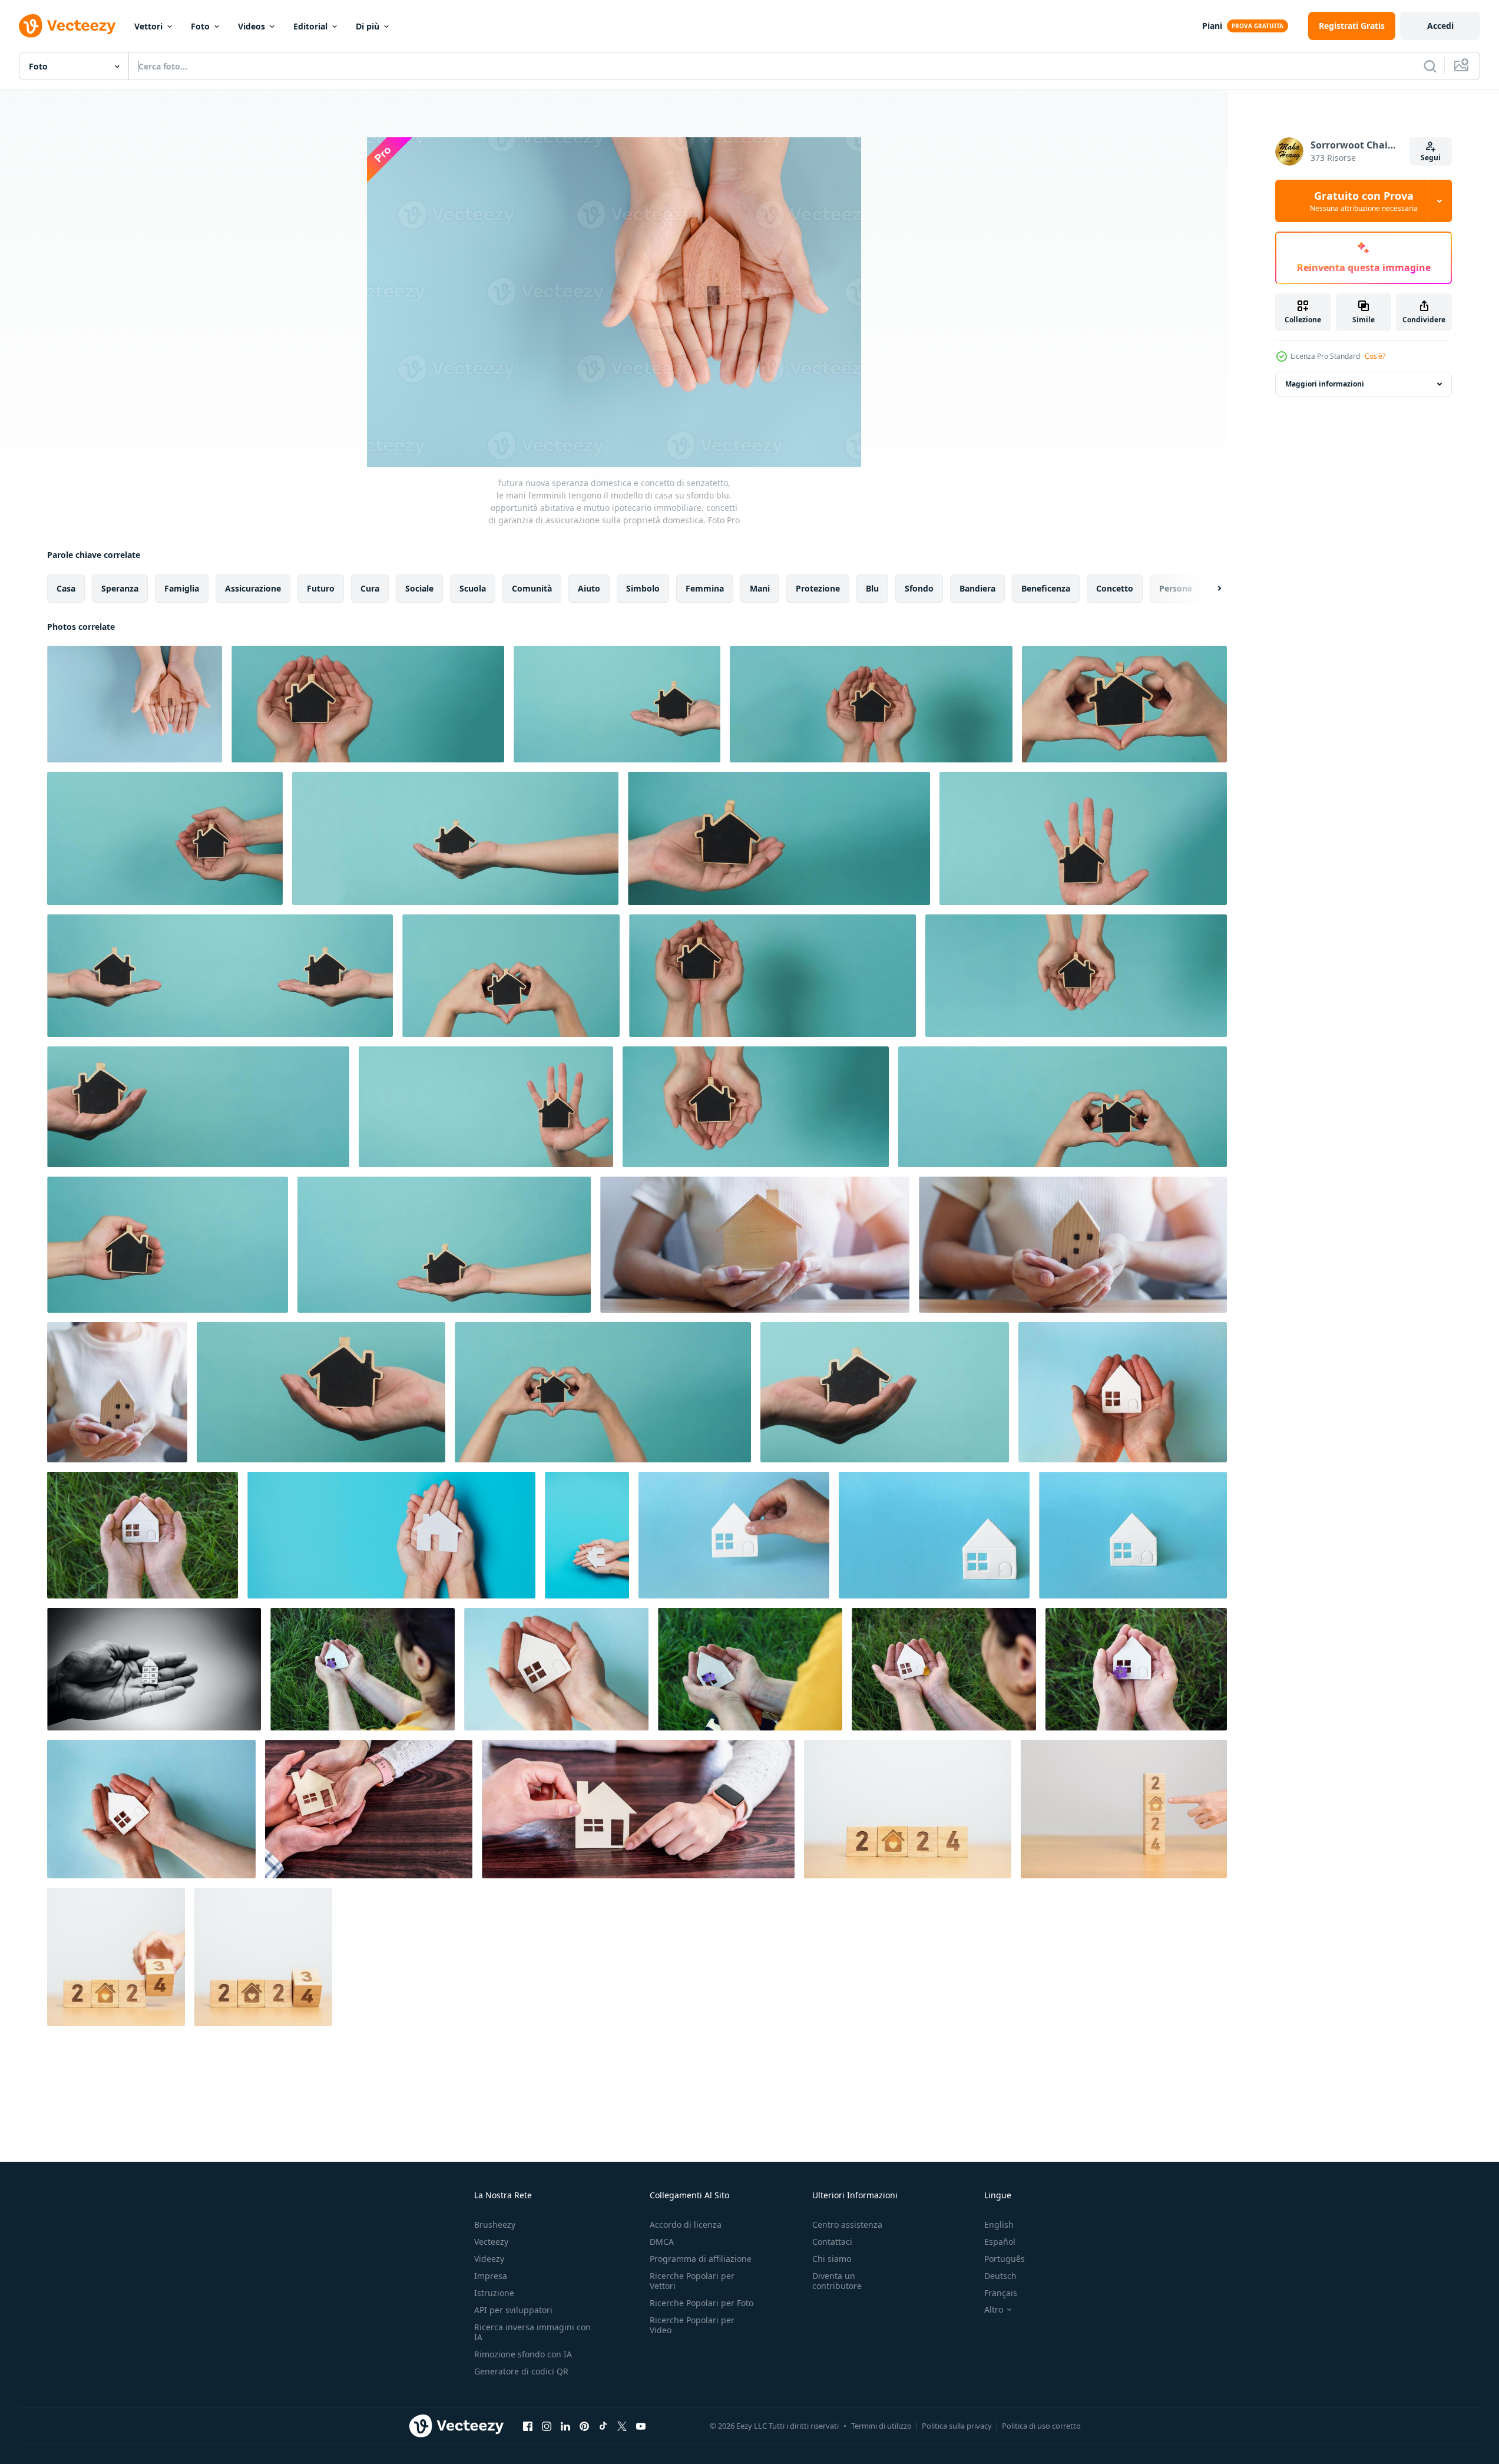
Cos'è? (1375, 356)
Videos (252, 26)
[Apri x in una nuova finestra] (622, 2426)
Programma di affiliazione (701, 2259)
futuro (321, 588)
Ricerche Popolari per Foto (701, 2303)
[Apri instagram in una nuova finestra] (547, 2426)
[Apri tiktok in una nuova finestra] (603, 2426)
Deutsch (1000, 2276)
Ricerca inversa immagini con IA (532, 2332)
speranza (120, 588)
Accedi (1440, 26)
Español (1000, 2242)
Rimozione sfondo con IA (523, 2354)
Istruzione (494, 2293)
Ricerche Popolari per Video (692, 2325)
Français (1001, 2293)
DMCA (662, 2242)
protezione (818, 588)
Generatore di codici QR (521, 2371)
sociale (419, 588)
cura (370, 588)
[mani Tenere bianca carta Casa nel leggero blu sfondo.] (1123, 1392)
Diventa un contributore (837, 2281)
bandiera (977, 588)
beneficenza (1046, 588)
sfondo (919, 588)
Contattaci (832, 2242)
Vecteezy (491, 2242)
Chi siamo (832, 2259)
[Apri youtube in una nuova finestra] (641, 2426)
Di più (368, 26)
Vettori (148, 26)
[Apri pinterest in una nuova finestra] (584, 2426)
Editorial (310, 26)
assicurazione (253, 588)
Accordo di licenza (686, 2224)
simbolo (643, 588)
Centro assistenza (847, 2224)
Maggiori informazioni (1325, 384)
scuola (473, 588)
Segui (1431, 158)
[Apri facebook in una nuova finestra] (528, 2426)
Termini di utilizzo (881, 2426)
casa (66, 588)
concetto (1115, 588)
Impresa (491, 2276)
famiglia (182, 588)
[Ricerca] (1430, 66)
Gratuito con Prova (1364, 201)
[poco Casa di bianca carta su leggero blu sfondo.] (734, 1535)
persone (1176, 588)
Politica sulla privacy (957, 2426)
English (999, 2224)
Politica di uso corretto (1041, 2426)
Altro (994, 2310)
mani (760, 588)
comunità (532, 588)
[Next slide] (1209, 589)
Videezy (489, 2259)
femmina (705, 588)
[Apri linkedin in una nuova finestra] (565, 2426)
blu (872, 588)
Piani (1212, 26)
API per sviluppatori (513, 2310)
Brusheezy (495, 2224)
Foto (200, 26)
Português (1005, 2259)
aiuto (589, 588)
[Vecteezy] (67, 26)
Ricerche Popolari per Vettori (692, 2281)
